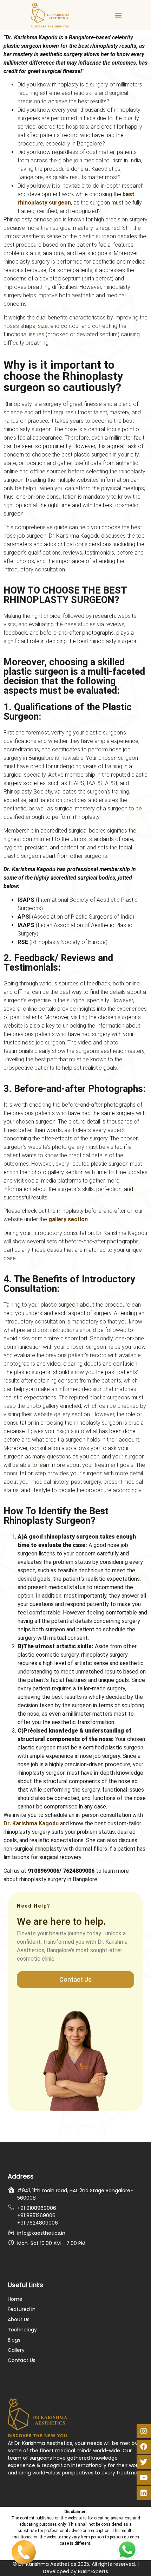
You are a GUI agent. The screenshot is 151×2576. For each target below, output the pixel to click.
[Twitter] (144, 2462)
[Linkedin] (144, 2493)
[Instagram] (144, 2431)
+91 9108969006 (37, 2208)
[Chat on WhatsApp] (127, 2550)
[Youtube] (144, 2478)
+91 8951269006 (36, 2215)
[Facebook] (144, 2447)
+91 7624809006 (38, 2223)
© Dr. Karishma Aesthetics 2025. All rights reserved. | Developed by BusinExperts (76, 2568)
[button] (118, 15)
